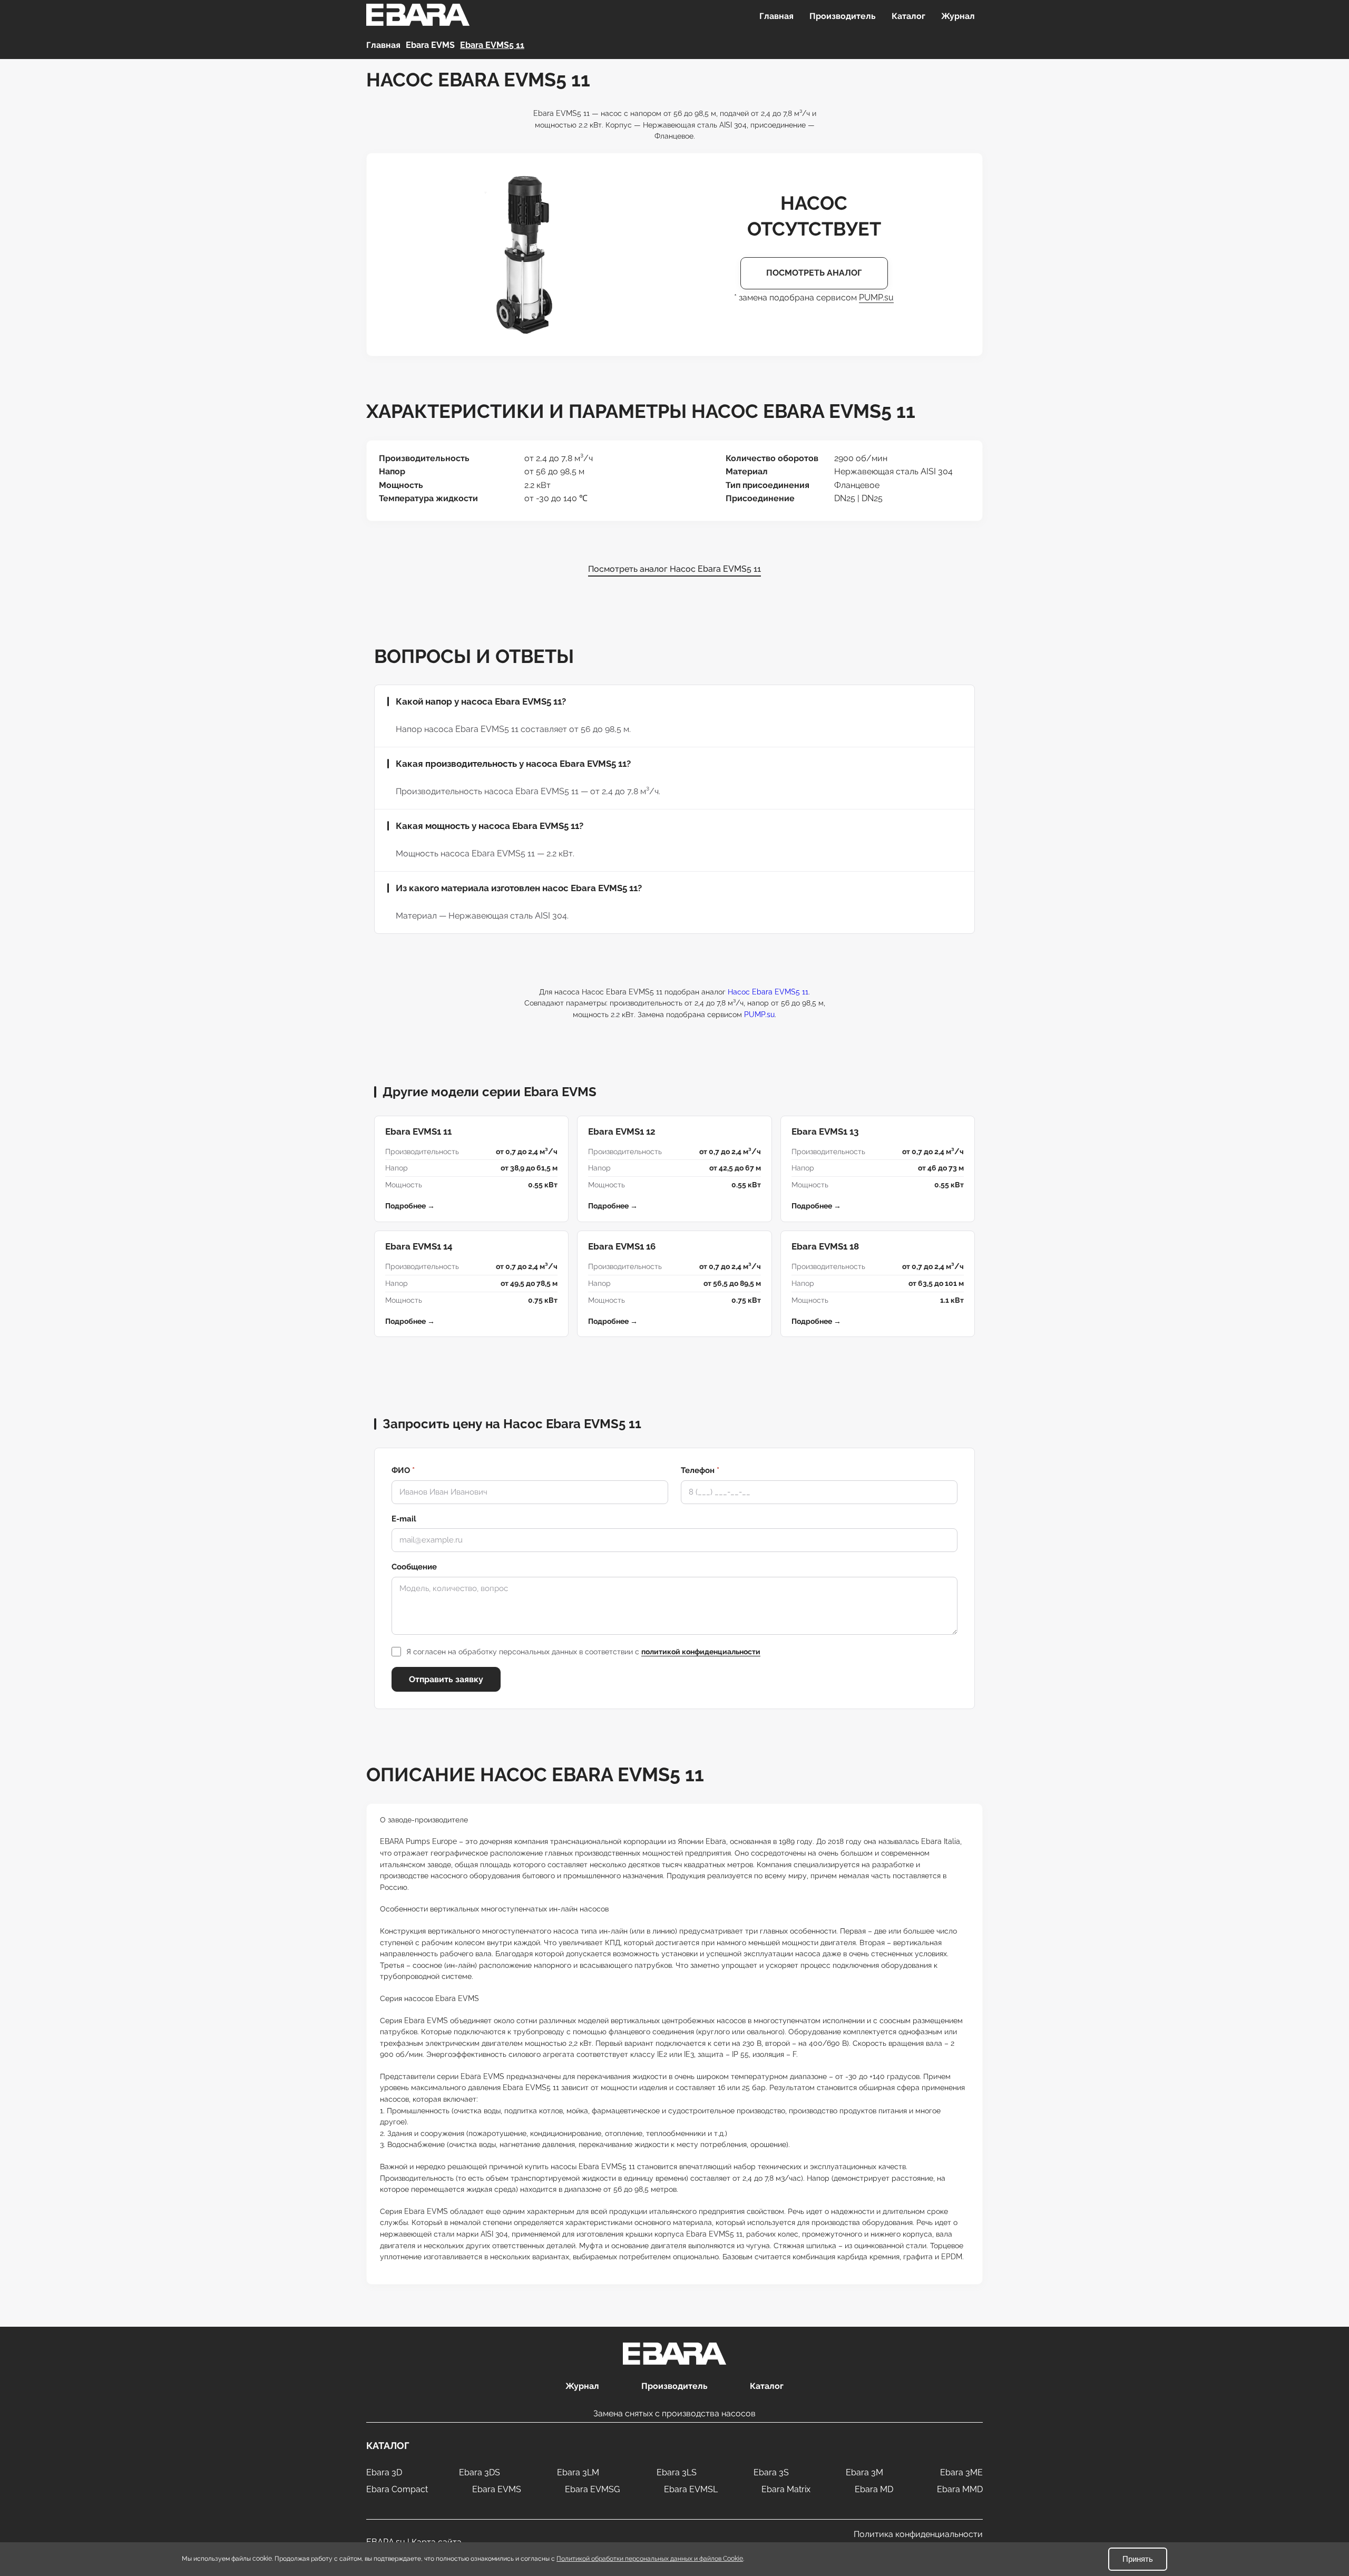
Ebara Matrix (786, 2489)
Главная (776, 16)
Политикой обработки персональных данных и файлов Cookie (650, 2559)
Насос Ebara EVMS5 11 (768, 992)
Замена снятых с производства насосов (674, 2413)
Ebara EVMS (497, 2489)
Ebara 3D (384, 2472)
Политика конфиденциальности (918, 2534)
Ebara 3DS (480, 2472)
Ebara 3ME (961, 2472)
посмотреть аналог (814, 273)
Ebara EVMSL (691, 2489)
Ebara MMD (960, 2489)
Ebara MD (874, 2489)
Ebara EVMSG (592, 2489)
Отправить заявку (446, 1679)
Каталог (908, 16)
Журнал (958, 16)
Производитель (843, 16)
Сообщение (414, 1567)
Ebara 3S (771, 2472)
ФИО (403, 1470)
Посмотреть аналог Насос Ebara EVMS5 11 (674, 569)
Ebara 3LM (578, 2472)
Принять (1138, 2559)
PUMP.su (876, 297)
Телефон (700, 1470)
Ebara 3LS (677, 2472)
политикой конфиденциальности (701, 1652)
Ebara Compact (397, 2489)
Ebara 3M (864, 2472)
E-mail (404, 1519)
